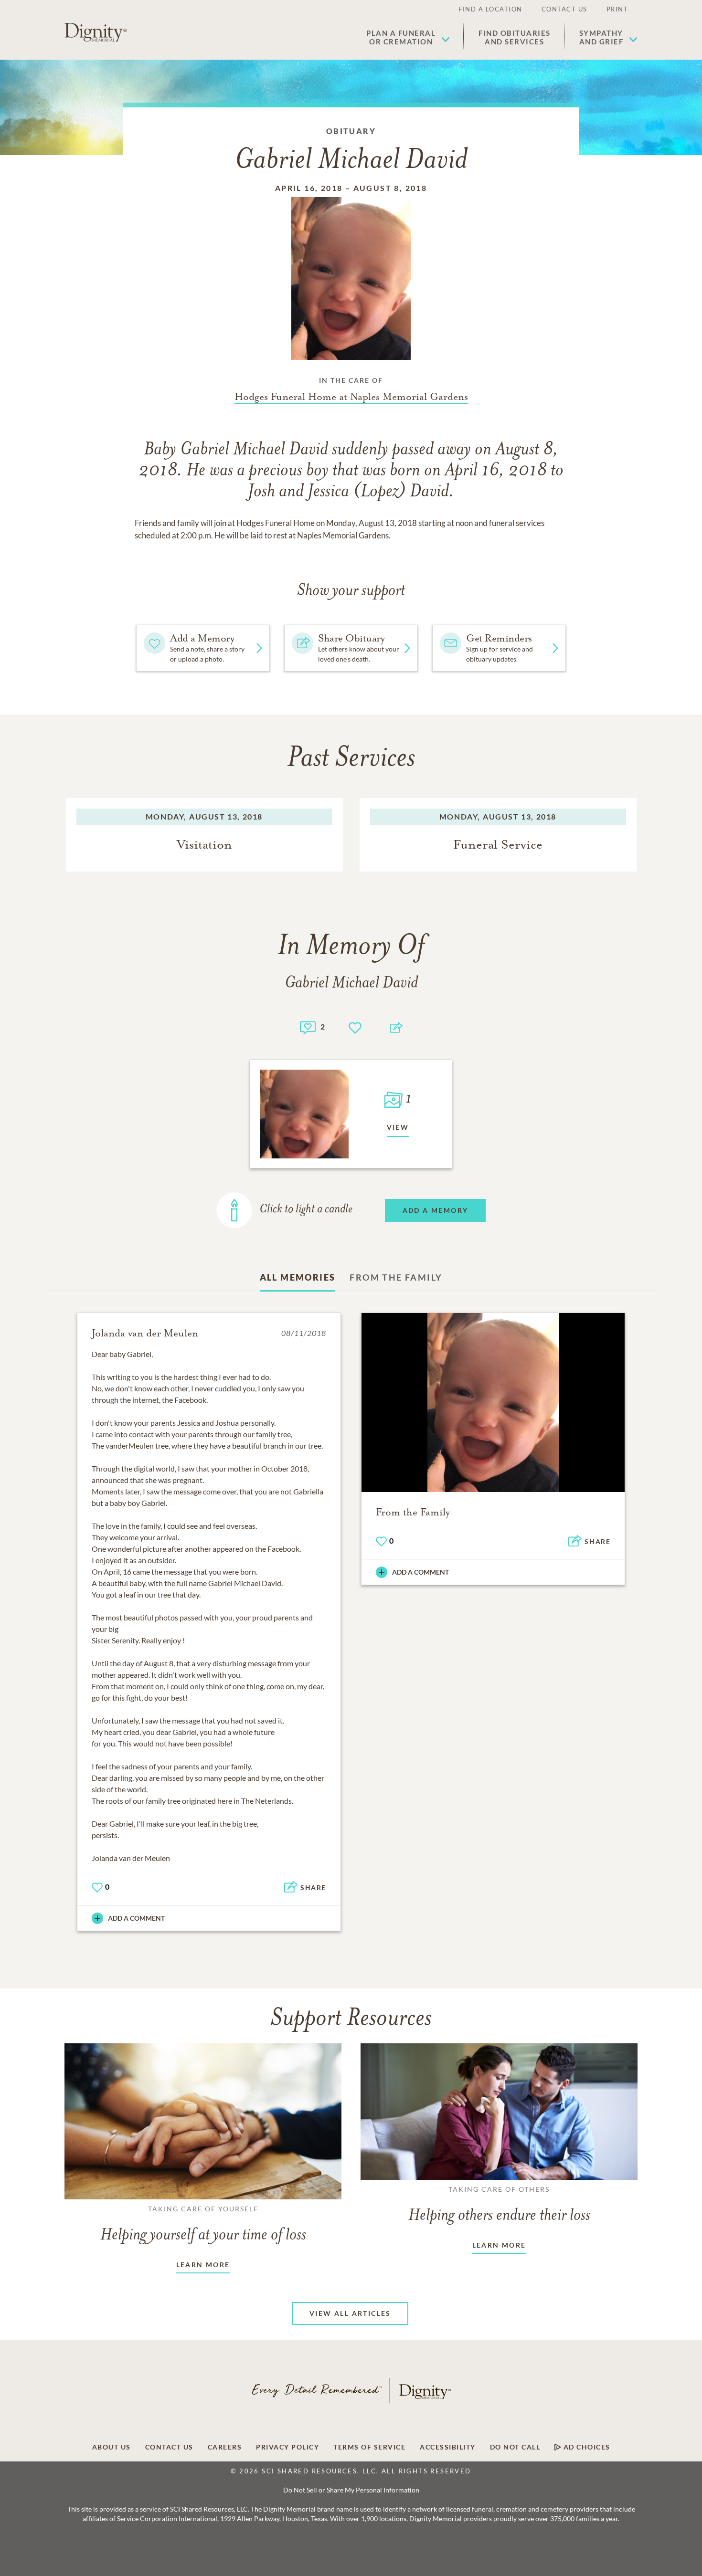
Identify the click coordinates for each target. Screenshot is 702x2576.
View (398, 1127)
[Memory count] (308, 1026)
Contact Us (564, 9)
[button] (408, 37)
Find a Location (490, 9)
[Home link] (96, 32)
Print (617, 9)
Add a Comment (136, 1918)
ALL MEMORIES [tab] (298, 1277)
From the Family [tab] (396, 1277)
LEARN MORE (203, 2265)
